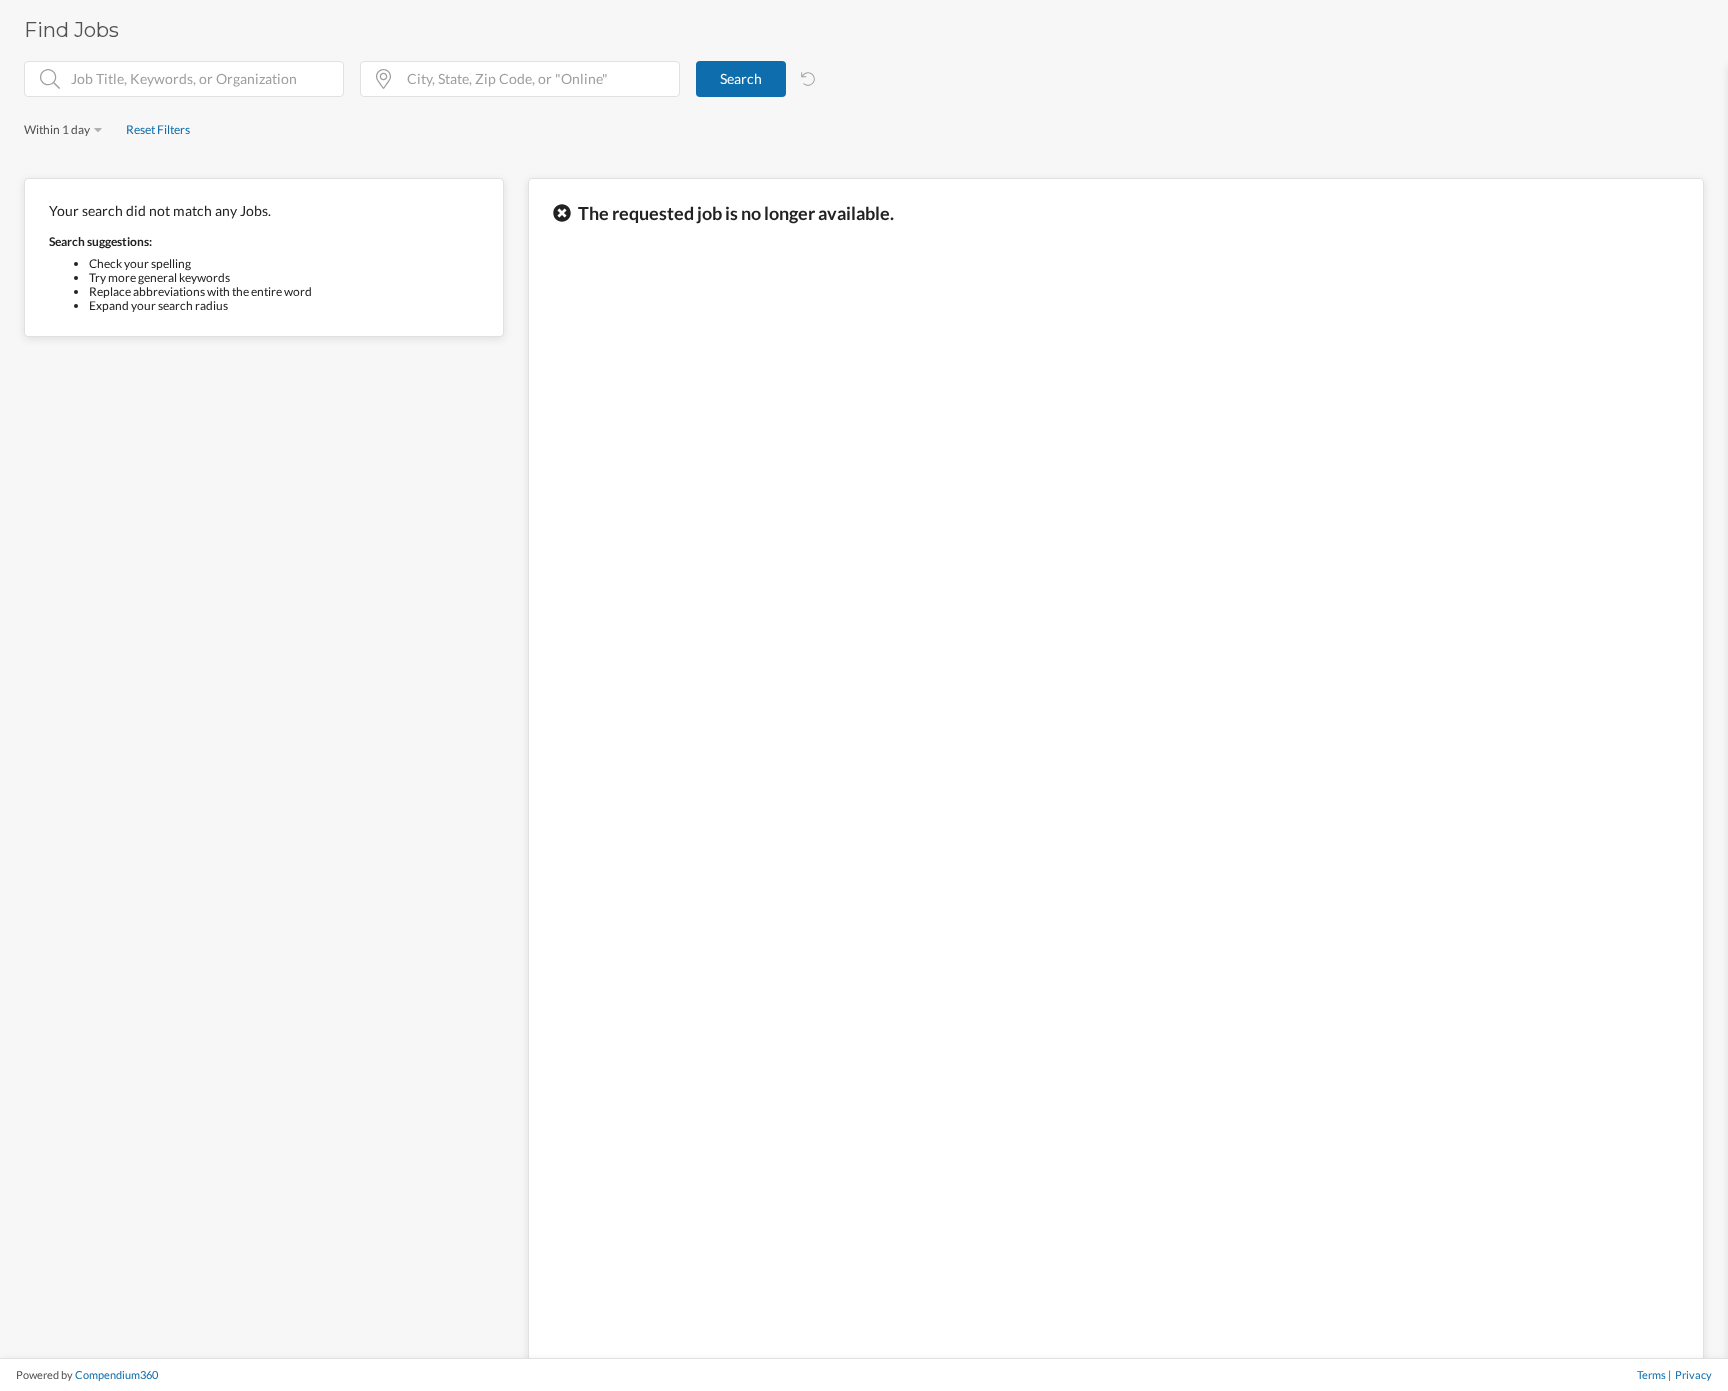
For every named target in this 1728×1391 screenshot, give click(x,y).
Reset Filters (158, 130)
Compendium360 (116, 1374)
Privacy (1693, 1374)
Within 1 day (57, 129)
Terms (1651, 1374)
